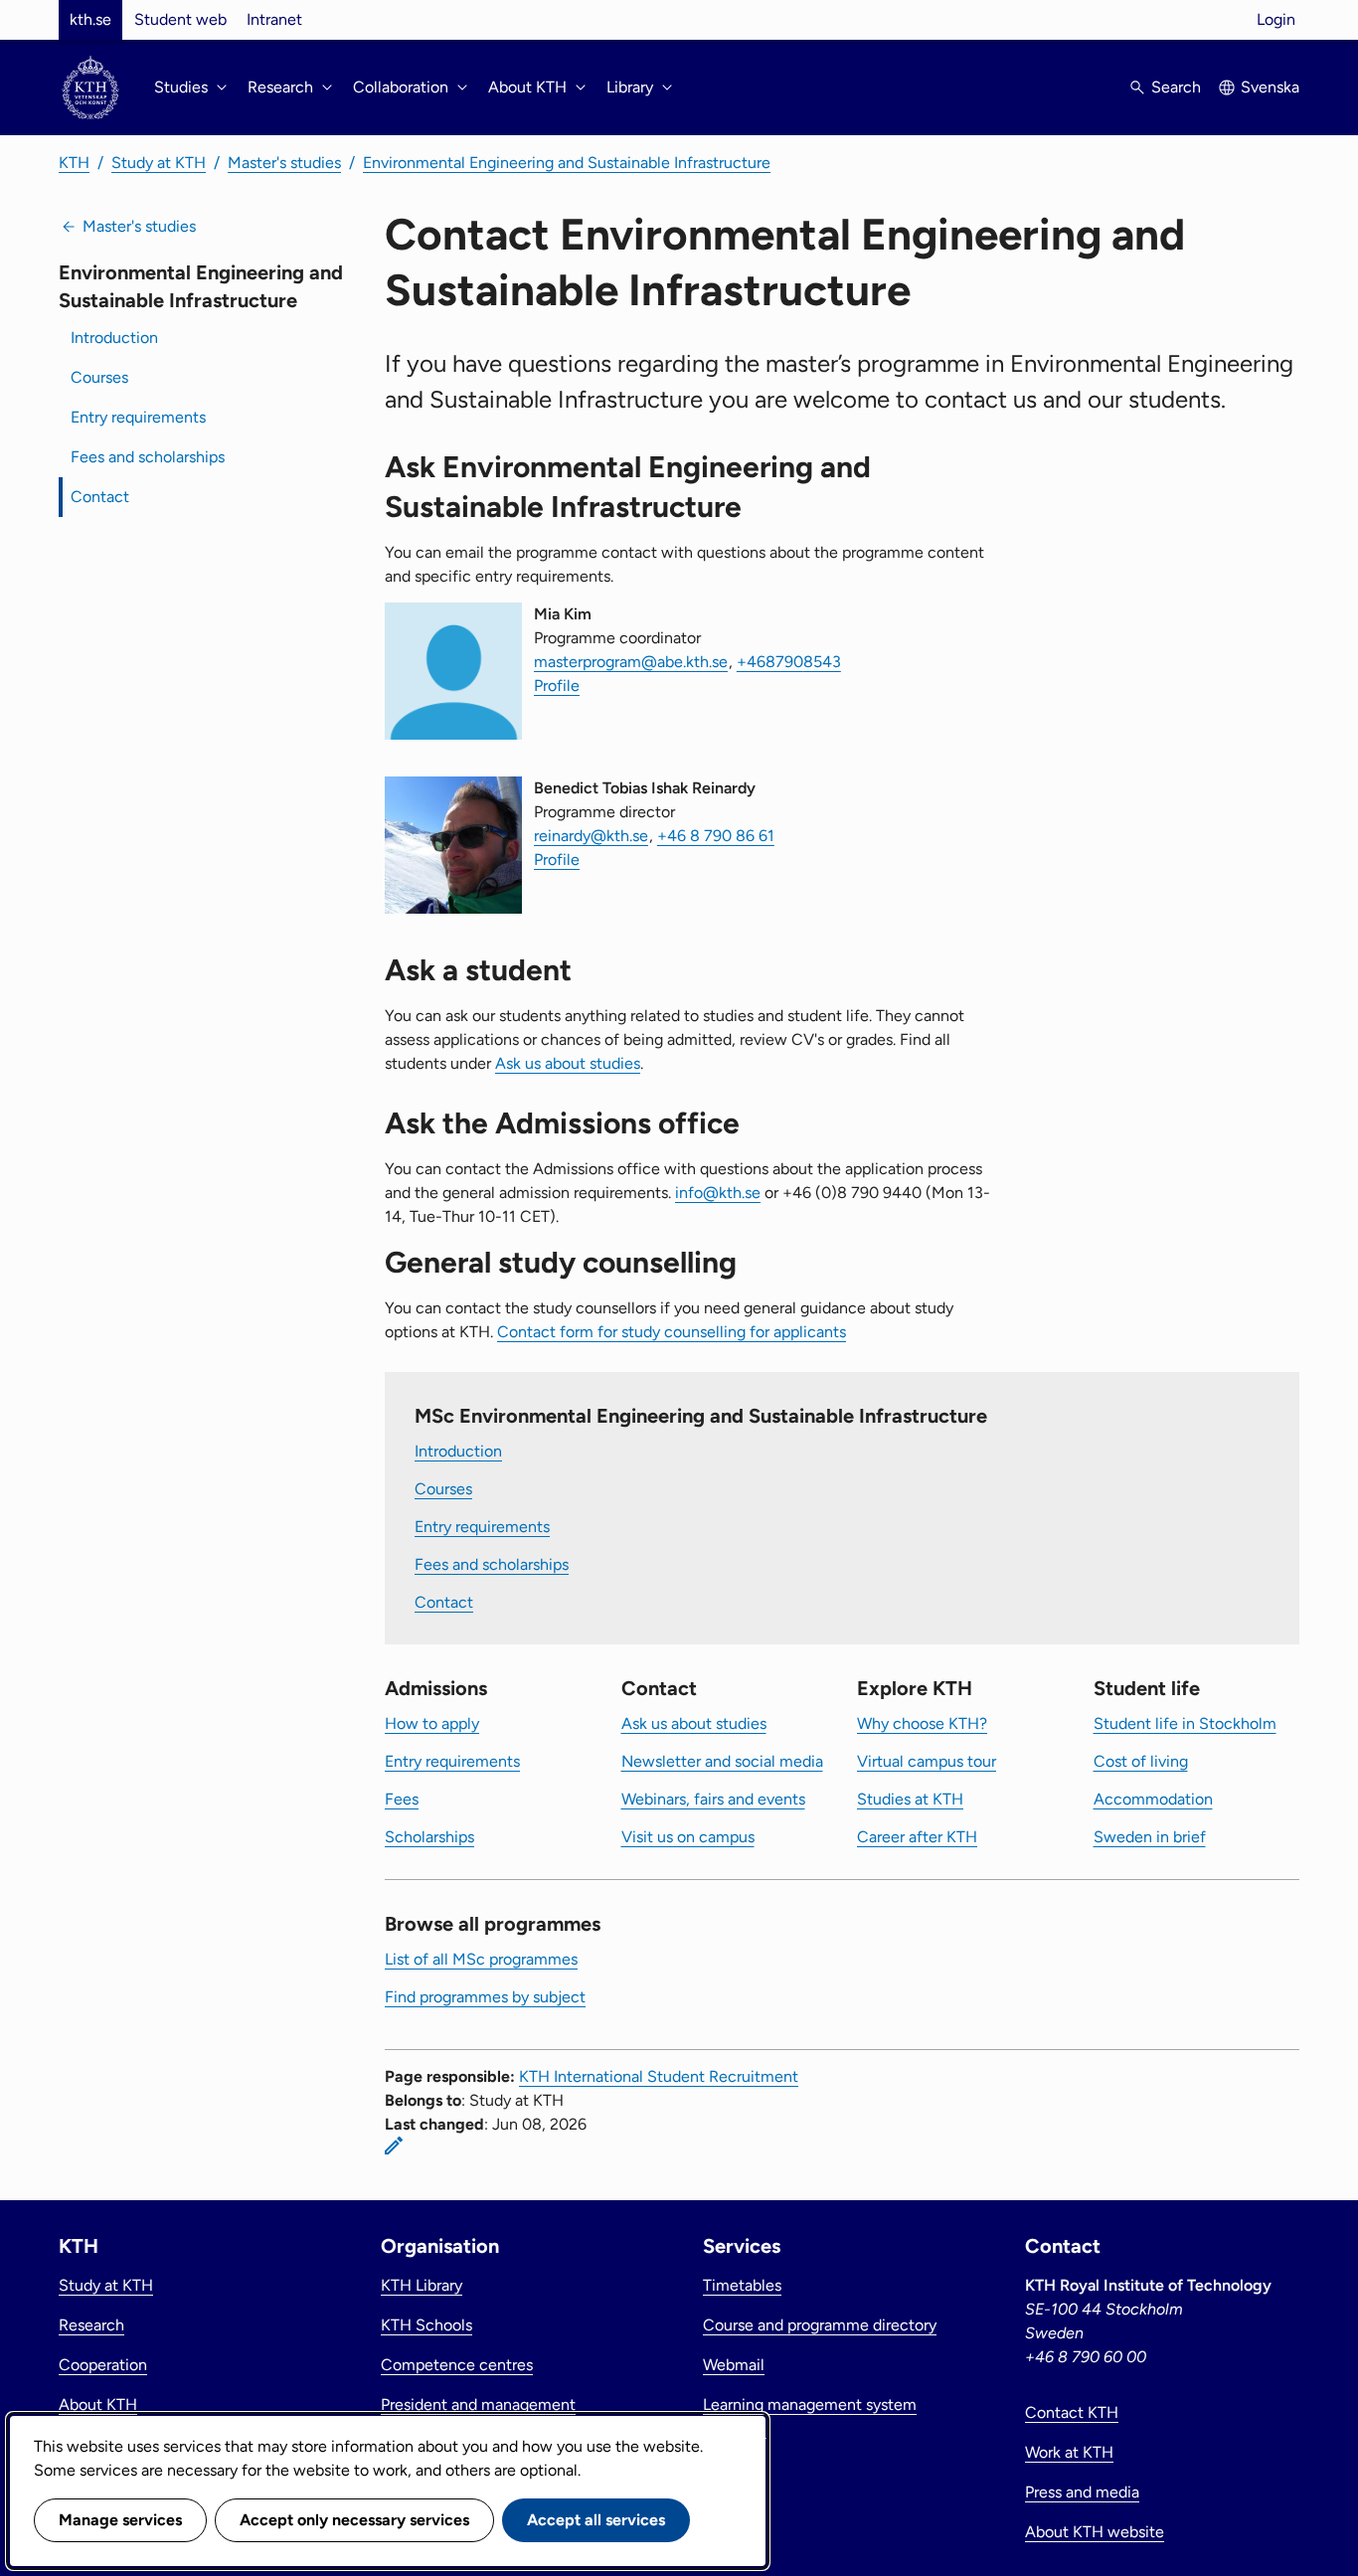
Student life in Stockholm (1185, 1723)
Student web (180, 19)
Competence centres (457, 2365)
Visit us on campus (688, 1837)
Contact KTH (1072, 2412)
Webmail (734, 2365)
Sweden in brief (1150, 1837)
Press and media (1082, 2492)
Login (1276, 19)
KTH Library (422, 2285)
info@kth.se (718, 1193)
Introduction (114, 338)
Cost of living (1141, 1761)
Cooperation (103, 2365)
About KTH (98, 2404)
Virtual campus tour (927, 1761)
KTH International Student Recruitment (659, 2076)
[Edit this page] (394, 2146)
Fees (402, 1799)
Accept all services (596, 2520)
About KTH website (1095, 2532)
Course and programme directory (820, 2325)
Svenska (1270, 87)
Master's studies (284, 163)
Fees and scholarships (148, 457)
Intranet (274, 19)
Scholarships (429, 1837)
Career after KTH (917, 1837)
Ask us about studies (568, 1063)
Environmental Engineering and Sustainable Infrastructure (567, 163)
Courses (99, 377)
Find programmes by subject (485, 1997)
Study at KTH (159, 163)
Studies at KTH (910, 1799)
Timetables (742, 2285)
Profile (557, 686)
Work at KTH (1069, 2452)
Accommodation (1153, 1799)
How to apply (432, 1723)
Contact (100, 497)
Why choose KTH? (922, 1723)
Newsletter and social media (722, 1761)
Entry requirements (138, 417)
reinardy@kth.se (591, 836)
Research (91, 2325)
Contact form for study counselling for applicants (672, 1332)
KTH (74, 163)
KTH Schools (426, 2325)
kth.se (90, 19)
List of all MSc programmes (481, 1959)
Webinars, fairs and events (713, 1799)
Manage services (120, 2520)
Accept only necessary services (354, 2520)
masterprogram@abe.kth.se (631, 662)
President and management (478, 2404)
